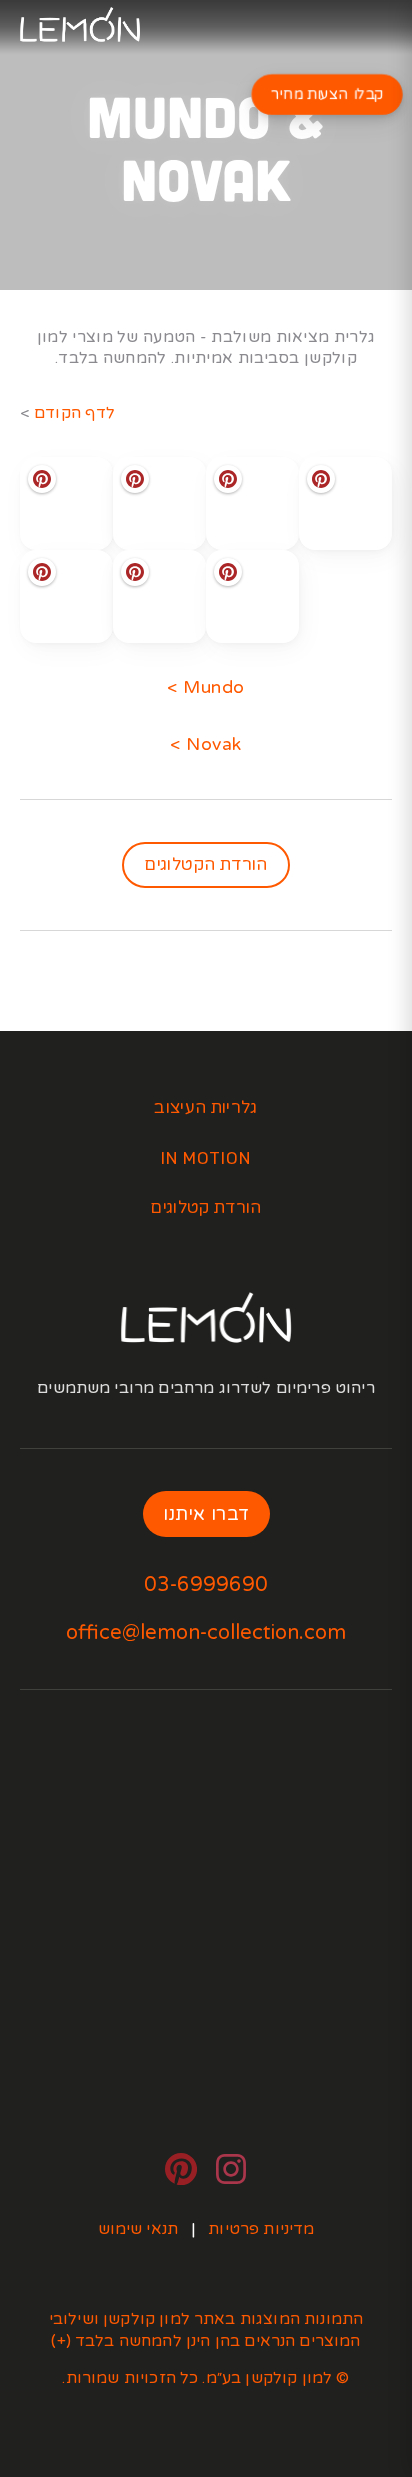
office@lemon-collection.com (206, 1633)
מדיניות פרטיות (261, 2229)
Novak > (206, 744)
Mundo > (206, 687)
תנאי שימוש (138, 2229)
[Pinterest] (181, 2169)
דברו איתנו (206, 1514)
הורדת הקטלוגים (206, 864)
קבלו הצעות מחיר (327, 95)
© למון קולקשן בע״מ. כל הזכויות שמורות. (205, 2378)
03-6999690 (206, 1585)
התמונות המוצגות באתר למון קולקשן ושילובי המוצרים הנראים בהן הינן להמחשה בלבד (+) (204, 2330)
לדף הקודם (75, 413)
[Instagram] (231, 2169)
